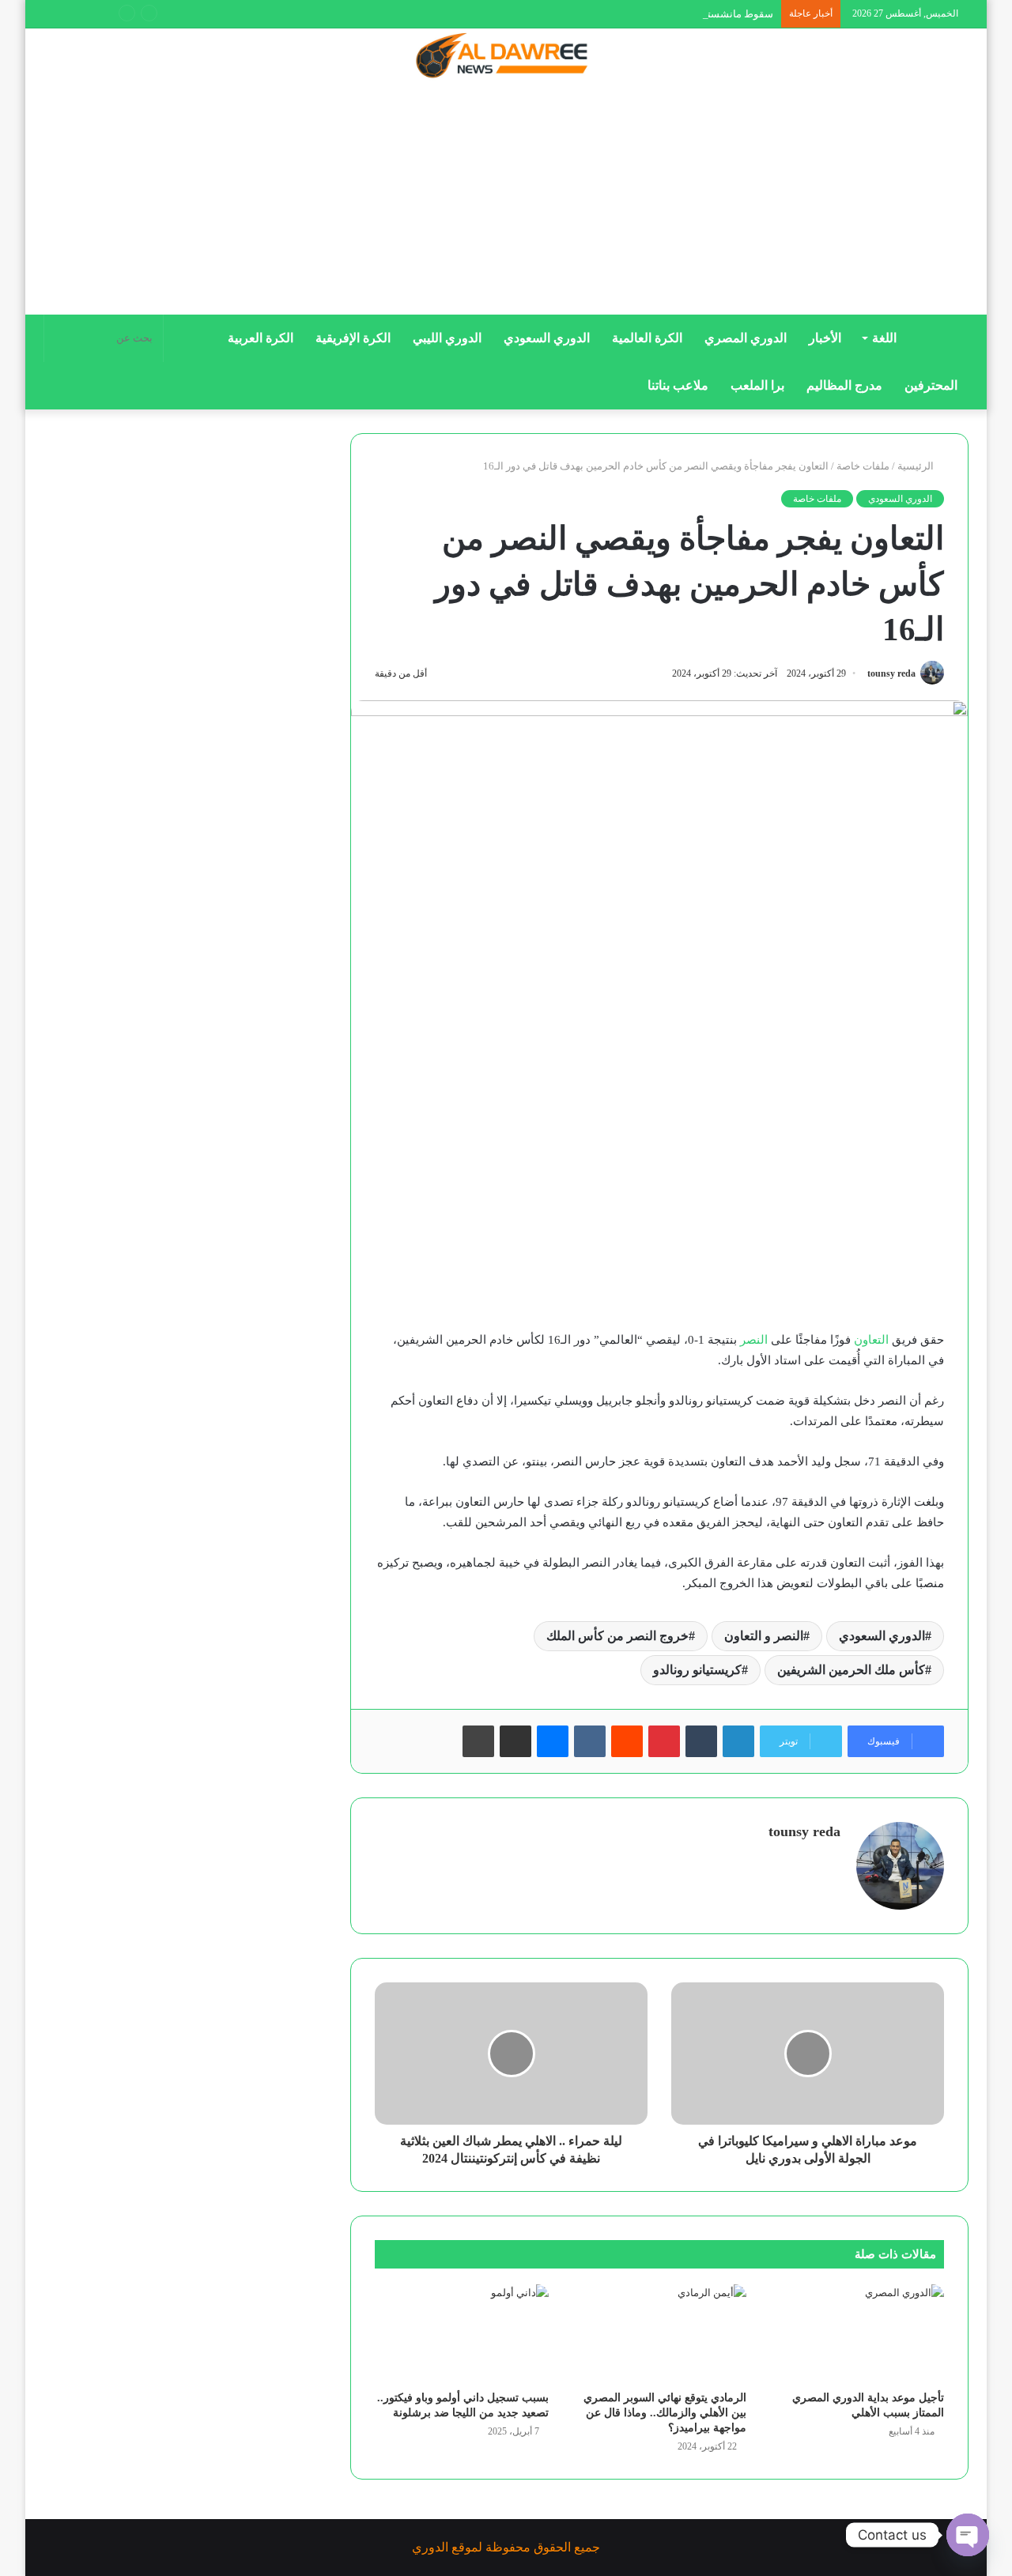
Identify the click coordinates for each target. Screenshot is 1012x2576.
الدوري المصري (746, 338)
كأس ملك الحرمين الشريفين (851, 1670)
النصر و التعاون (764, 1636)
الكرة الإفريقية (353, 338)
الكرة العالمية (647, 338)
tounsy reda (891, 673)
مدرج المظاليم (844, 385)
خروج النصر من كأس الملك (617, 1636)
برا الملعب (757, 385)
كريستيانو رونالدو (697, 1670)
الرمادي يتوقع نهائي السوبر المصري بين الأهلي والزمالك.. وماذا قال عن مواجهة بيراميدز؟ (665, 2413)
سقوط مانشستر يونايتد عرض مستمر (693, 14)
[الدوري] (506, 57)
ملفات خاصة (863, 466)
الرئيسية (917, 466)
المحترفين (931, 385)
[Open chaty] (968, 2535)
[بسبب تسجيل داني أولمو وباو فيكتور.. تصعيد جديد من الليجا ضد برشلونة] (462, 2333)
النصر (754, 1340)
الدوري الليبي (447, 338)
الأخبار (825, 338)
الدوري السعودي (547, 338)
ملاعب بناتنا (678, 385)
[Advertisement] (506, 203)
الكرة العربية (261, 338)
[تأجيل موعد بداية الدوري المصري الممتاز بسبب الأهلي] (857, 2333)
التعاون (871, 1340)
